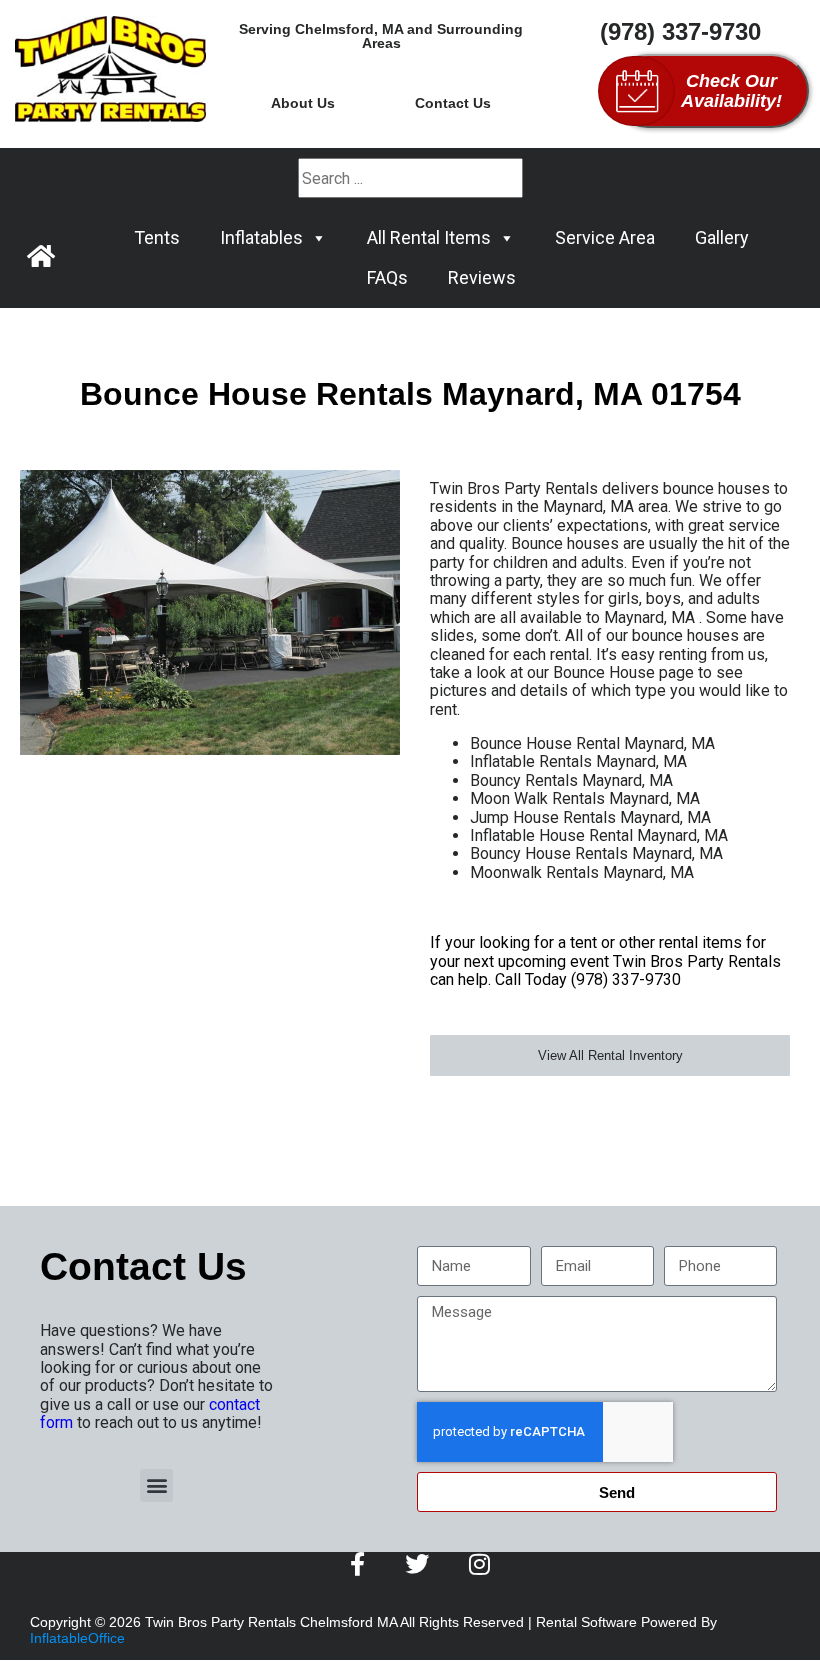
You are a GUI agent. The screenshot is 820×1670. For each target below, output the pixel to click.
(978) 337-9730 (680, 31)
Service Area (605, 237)
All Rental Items (429, 237)
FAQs (387, 277)
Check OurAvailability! (731, 91)
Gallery (722, 237)
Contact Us (453, 103)
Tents (157, 237)
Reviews (482, 277)
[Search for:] (410, 178)
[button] (156, 1485)
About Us (303, 103)
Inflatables (261, 237)
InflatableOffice (77, 1638)
